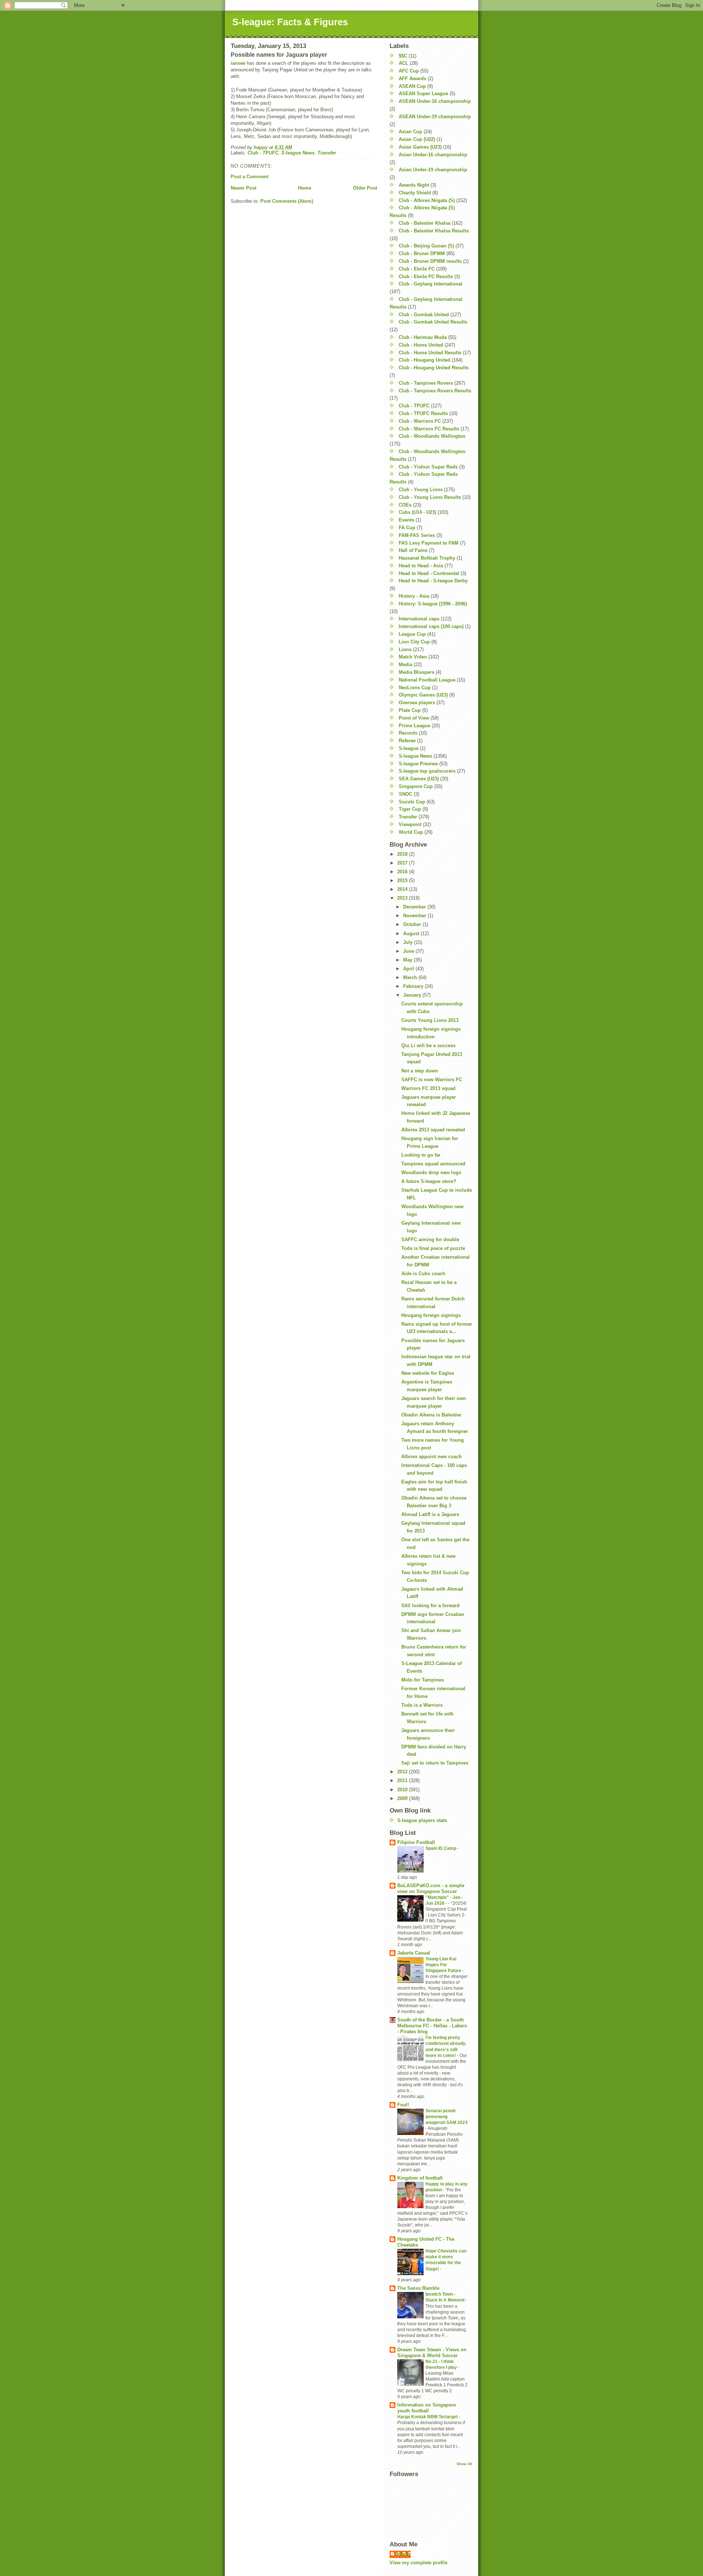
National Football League (427, 680)
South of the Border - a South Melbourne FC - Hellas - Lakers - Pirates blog (432, 2026)
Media (406, 664)
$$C (403, 56)
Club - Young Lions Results (430, 497)
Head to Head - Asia (421, 566)
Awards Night (414, 185)
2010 (403, 1790)
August (412, 934)
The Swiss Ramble (418, 2288)
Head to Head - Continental (429, 573)
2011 (403, 1780)
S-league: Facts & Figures (290, 22)
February (414, 986)
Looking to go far (421, 1155)
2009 (403, 1798)
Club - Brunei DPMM (422, 253)
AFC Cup (409, 71)
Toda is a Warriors (422, 1705)
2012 (403, 1772)
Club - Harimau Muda (423, 337)
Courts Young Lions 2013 (430, 1020)
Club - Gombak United (424, 315)
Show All (464, 2464)
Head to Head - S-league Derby (433, 581)
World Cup (411, 832)
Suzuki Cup (412, 802)
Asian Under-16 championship (433, 155)
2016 (403, 872)
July (409, 942)
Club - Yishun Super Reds (428, 467)
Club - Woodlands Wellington (432, 436)
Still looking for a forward (430, 1606)
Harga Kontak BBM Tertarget (428, 2417)
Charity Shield (415, 193)
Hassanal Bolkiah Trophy (427, 558)
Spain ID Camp (441, 1848)
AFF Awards (412, 79)
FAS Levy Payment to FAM (429, 543)
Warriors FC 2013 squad (428, 1088)
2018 (403, 854)
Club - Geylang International (431, 284)
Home (305, 188)
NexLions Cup (415, 688)
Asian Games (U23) (420, 147)
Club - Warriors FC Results (429, 429)
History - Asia (414, 596)
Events (406, 520)
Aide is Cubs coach (423, 1274)
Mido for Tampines (423, 1680)
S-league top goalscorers (427, 771)
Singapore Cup (416, 786)
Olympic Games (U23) (423, 695)
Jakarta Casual (414, 1953)
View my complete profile (419, 2563)
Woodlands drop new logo (431, 1173)
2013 (403, 898)
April (409, 969)
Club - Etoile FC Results (426, 277)
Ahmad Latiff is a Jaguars (430, 1514)
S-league (409, 748)
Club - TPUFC (263, 153)
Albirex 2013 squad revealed (433, 1130)
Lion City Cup (414, 642)
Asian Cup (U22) (417, 139)
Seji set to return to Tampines (435, 1763)
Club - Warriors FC (420, 421)
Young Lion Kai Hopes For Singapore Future (444, 1965)
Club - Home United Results (430, 353)
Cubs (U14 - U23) (417, 512)
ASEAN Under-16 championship (435, 101)
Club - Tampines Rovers (426, 383)
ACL (403, 63)
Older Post (365, 188)
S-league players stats (422, 1820)
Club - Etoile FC (417, 269)
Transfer (327, 153)
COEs (405, 505)
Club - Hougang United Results (434, 368)
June (409, 951)
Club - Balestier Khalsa (425, 223)
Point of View (414, 718)
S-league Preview (418, 764)
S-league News (298, 153)
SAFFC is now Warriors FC (432, 1080)
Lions (405, 649)
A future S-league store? (429, 1181)
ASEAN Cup (412, 86)
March (411, 977)
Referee (407, 741)
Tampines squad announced (433, 1164)
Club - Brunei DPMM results (430, 261)
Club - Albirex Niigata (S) (427, 200)
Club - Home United (421, 345)
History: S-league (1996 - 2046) (433, 604)
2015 (403, 880)
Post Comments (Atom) (287, 201)
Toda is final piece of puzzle (433, 1248)
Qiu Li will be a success (428, 1046)
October (413, 924)
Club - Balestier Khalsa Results (434, 231)
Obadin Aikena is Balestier (431, 1415)
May (408, 960)
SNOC (406, 794)
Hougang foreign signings (431, 1315)
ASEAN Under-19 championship (435, 117)
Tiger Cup (410, 809)
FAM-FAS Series (417, 535)
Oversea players (417, 703)
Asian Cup (410, 132)
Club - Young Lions (421, 490)
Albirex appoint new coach (432, 1457)
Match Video (413, 657)
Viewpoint (410, 824)
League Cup (412, 634)
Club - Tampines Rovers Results (435, 391)
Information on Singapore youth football (427, 2408)
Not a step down (420, 1071)
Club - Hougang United (425, 360)
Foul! (403, 2105)
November (415, 916)
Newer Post (243, 188)
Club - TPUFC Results (423, 413)
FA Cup (407, 528)
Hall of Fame (413, 550)
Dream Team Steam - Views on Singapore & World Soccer (432, 2353)
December (415, 907)
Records (408, 733)
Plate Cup (410, 710)
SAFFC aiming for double (430, 1240)
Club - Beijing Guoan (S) (426, 246)
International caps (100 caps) (431, 626)
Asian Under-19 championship (433, 170)
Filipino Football (416, 1842)
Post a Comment (250, 177)
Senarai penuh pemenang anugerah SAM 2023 (447, 2117)
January (413, 995)
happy (404, 2554)
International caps (419, 619)
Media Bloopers (416, 672)
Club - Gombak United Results (433, 322)
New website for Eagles (428, 1373)
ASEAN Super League (423, 94)
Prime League (414, 726)
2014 (403, 889)
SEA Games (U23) (419, 779)
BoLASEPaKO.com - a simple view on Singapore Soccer (431, 1888)
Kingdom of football (420, 2178)
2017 (403, 863)
